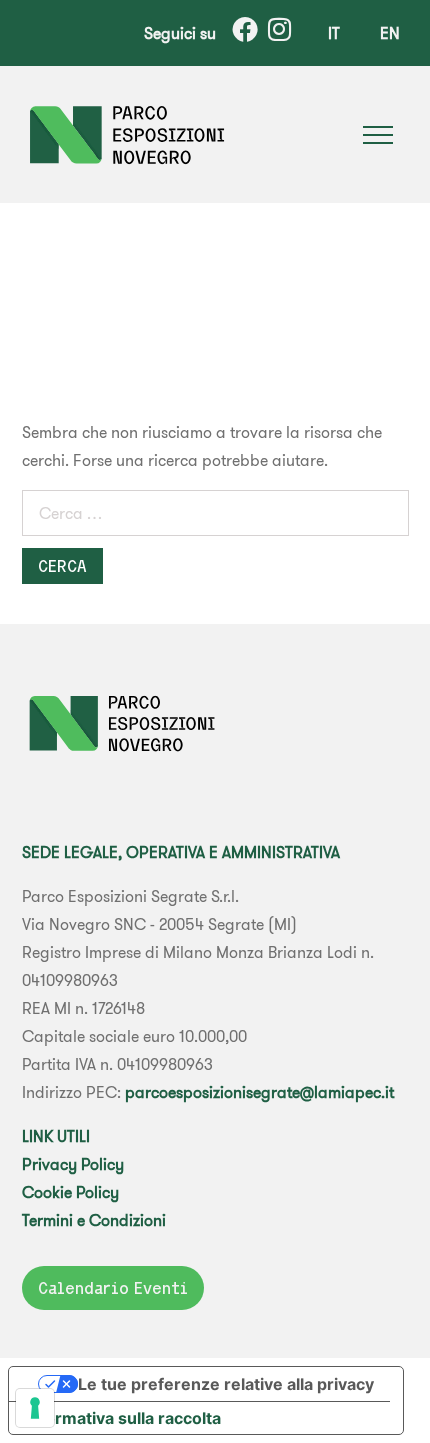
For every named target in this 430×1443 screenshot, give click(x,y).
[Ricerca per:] (215, 517)
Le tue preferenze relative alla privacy (226, 1384)
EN (390, 33)
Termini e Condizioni (94, 1220)
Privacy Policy (73, 1164)
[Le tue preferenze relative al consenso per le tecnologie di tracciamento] (35, 1408)
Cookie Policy (70, 1192)
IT (334, 33)
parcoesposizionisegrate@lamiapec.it (259, 1092)
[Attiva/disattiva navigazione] (378, 135)
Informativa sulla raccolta (123, 1418)
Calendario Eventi (113, 1288)
